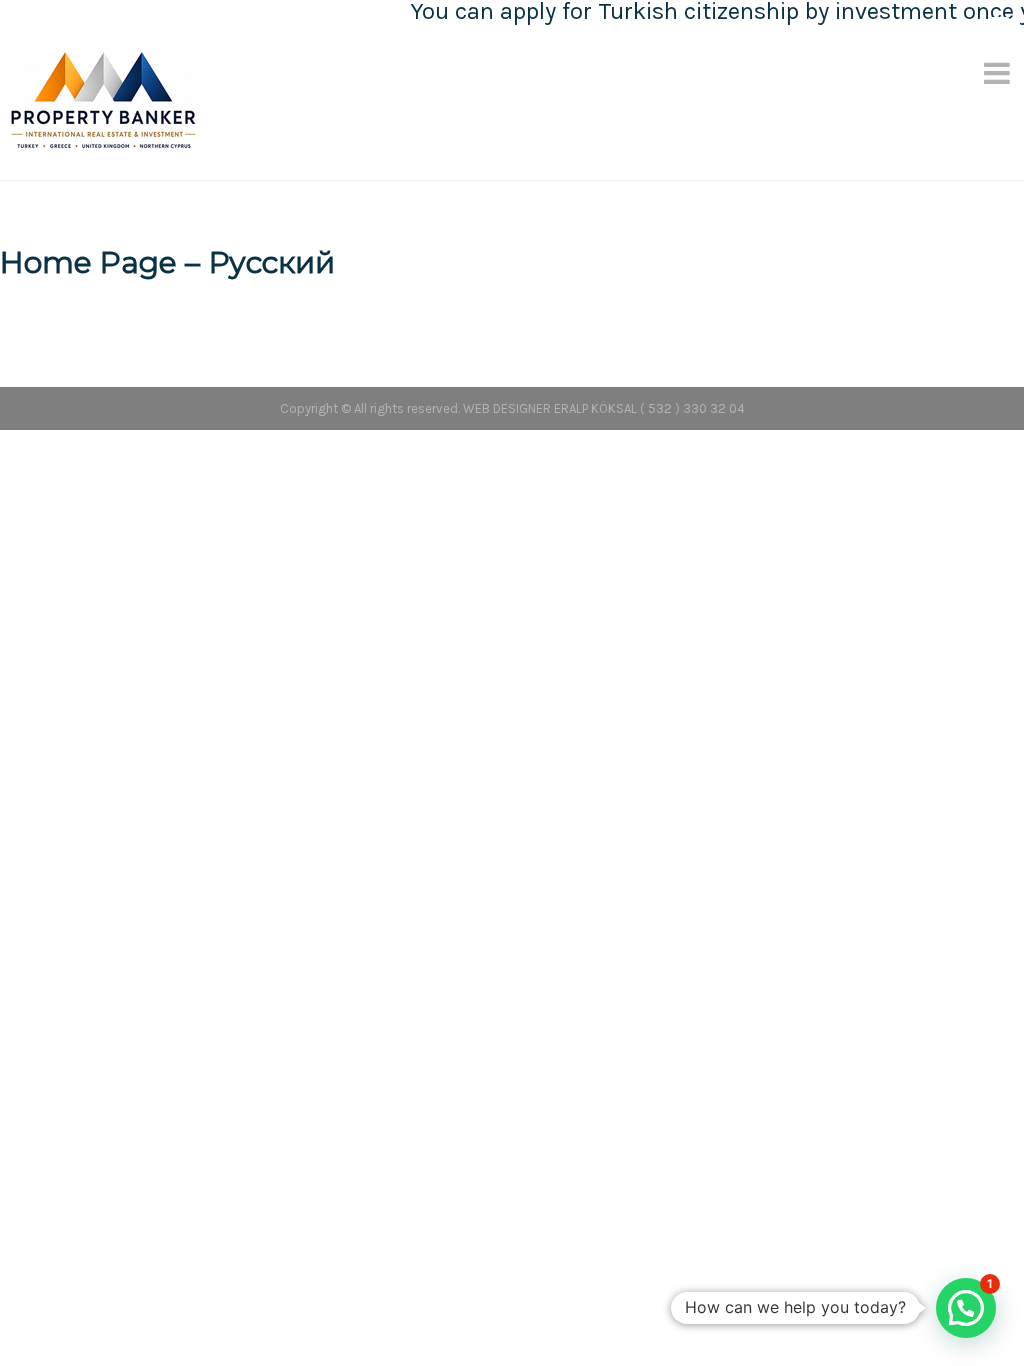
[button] (966, 1308)
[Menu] (999, 73)
